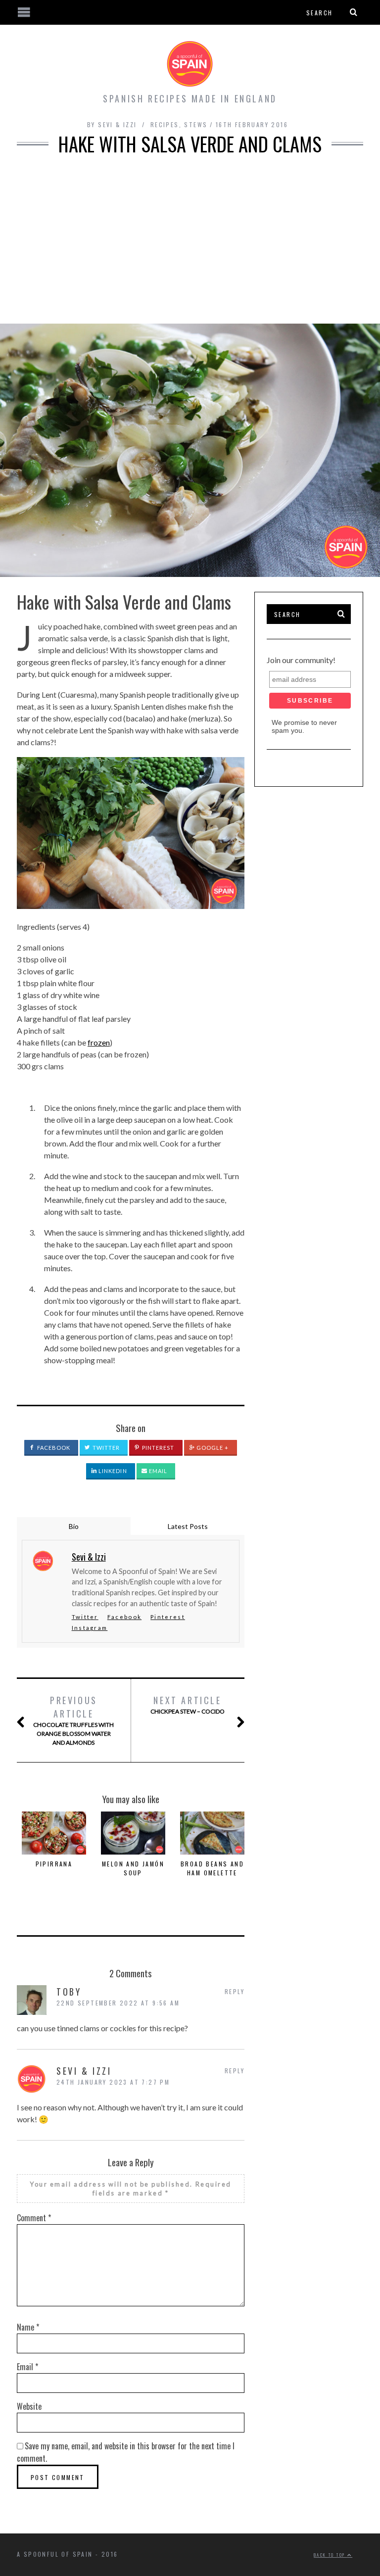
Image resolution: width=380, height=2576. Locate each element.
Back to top (331, 2555)
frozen (99, 1042)
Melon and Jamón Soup (133, 1868)
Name (28, 2327)
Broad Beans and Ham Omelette (212, 1868)
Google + (212, 1448)
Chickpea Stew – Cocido (188, 1704)
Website (29, 2406)
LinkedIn (112, 1471)
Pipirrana (54, 1864)
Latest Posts (188, 1526)
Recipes (165, 124)
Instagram (90, 1628)
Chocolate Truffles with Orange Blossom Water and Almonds (73, 1720)
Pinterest (158, 1448)
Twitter (106, 1448)
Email (158, 1471)
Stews (196, 124)
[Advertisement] (190, 239)
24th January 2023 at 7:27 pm (113, 2082)
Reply (235, 1991)
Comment (34, 2218)
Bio (74, 1526)
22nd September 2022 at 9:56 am (118, 2003)
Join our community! (301, 660)
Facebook (53, 1448)
